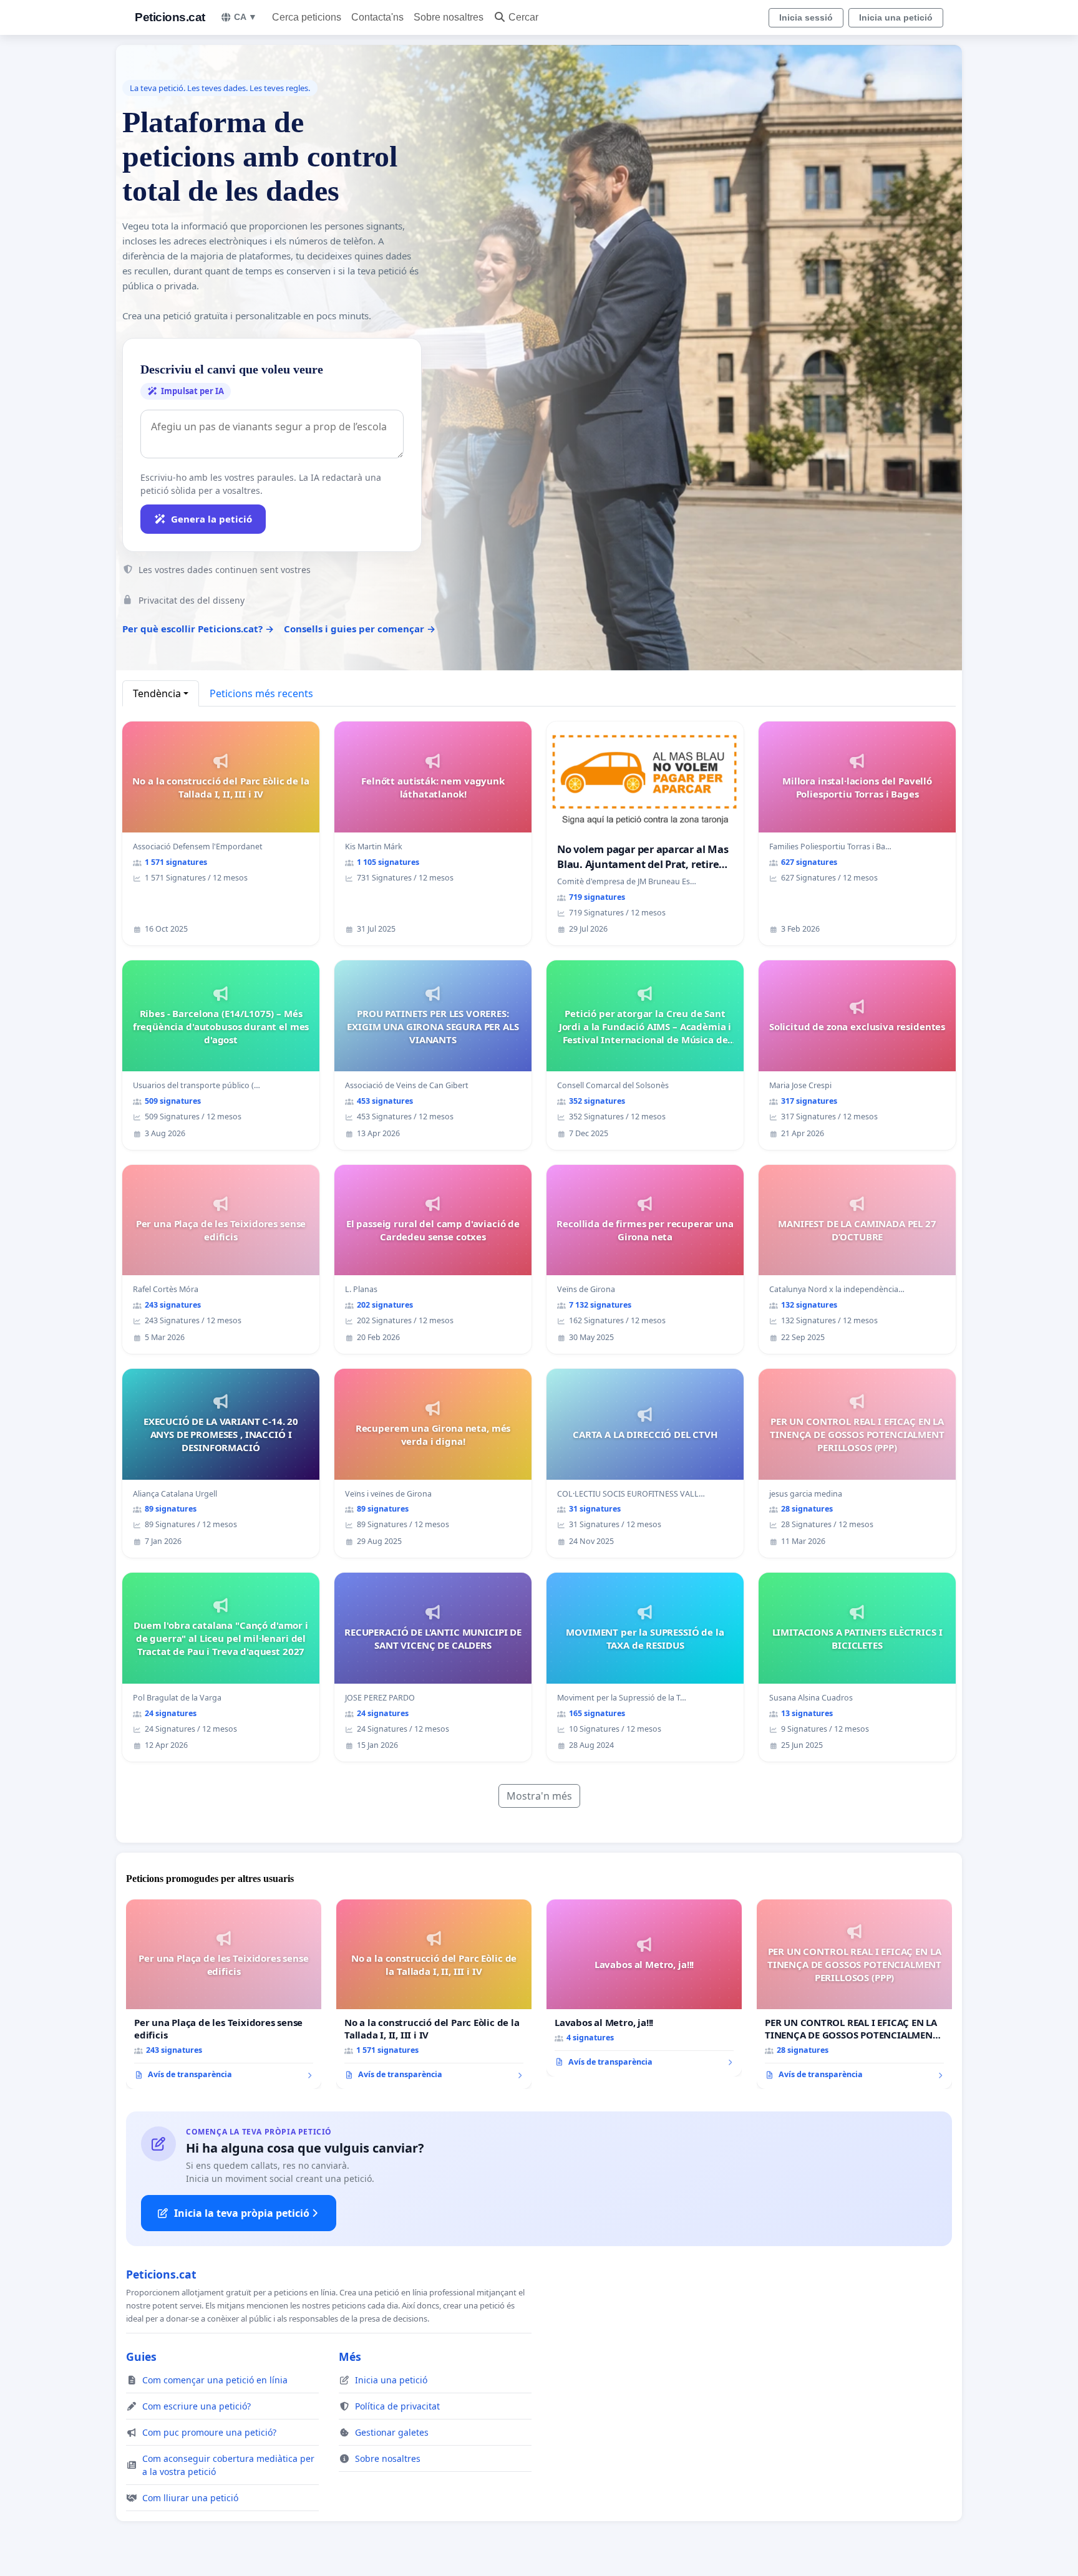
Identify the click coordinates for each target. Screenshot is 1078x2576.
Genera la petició (211, 519)
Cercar (523, 17)
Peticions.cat (170, 17)
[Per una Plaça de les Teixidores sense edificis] (224, 1994)
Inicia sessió (806, 17)
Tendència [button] (157, 693)
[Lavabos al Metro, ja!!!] (644, 1988)
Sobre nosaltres (449, 17)
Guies (141, 2357)
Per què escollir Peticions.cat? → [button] (198, 629)
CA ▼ (245, 17)
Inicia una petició (896, 17)
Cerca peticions (307, 17)
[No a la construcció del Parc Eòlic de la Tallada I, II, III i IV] (434, 1994)
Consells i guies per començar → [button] (360, 629)
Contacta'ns (377, 17)
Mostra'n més (539, 1796)
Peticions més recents (261, 693)
